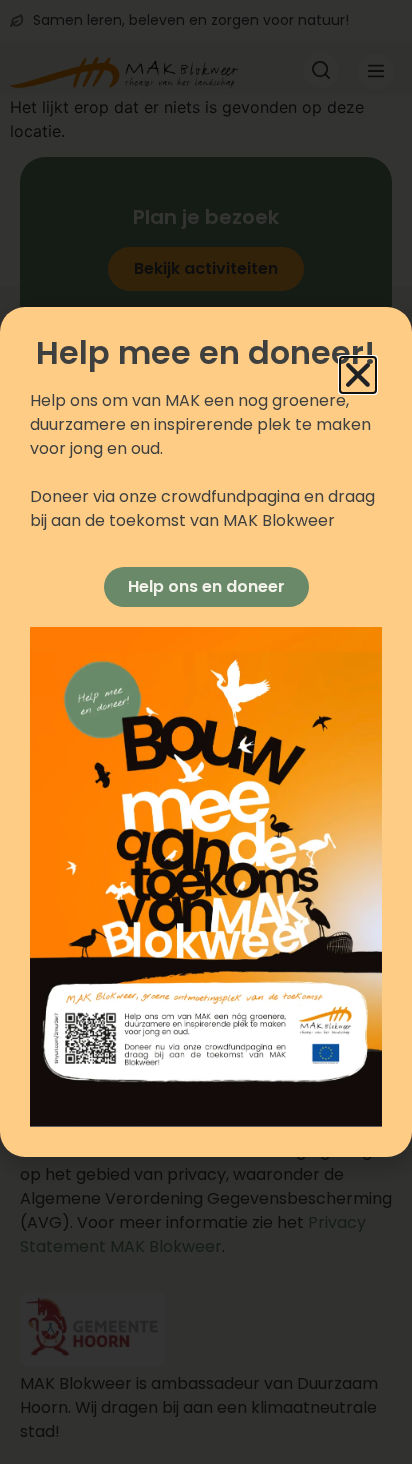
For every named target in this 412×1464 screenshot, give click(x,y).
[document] (206, 732)
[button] (358, 375)
